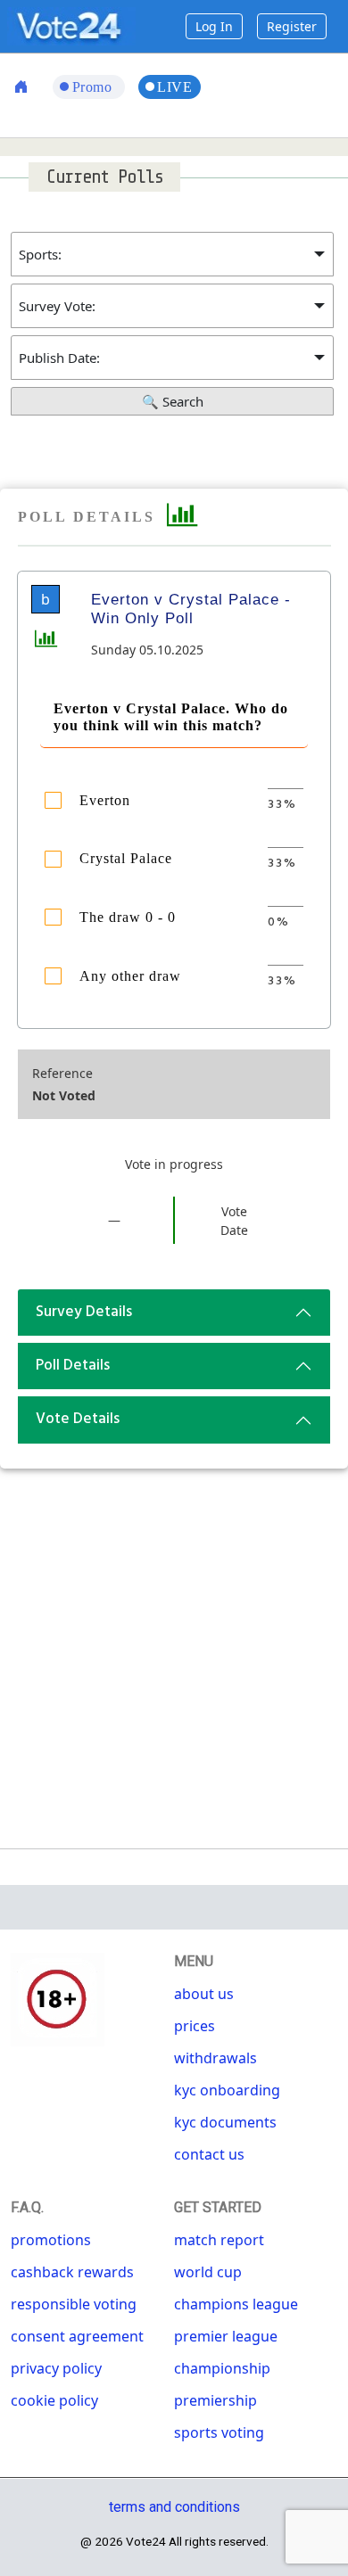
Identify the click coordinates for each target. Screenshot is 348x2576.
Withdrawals (215, 2058)
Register (292, 26)
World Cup (208, 2272)
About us (204, 1994)
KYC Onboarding (227, 2090)
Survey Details (84, 1312)
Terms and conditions (174, 2507)
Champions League (236, 2304)
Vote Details (78, 1419)
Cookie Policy (54, 2400)
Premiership (215, 2400)
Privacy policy (56, 2368)
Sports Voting (219, 2432)
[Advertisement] (174, 1651)
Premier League (226, 2336)
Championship (222, 2368)
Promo (94, 87)
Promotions (51, 2240)
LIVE (174, 87)
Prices (195, 2026)
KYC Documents (225, 2122)
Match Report (219, 2240)
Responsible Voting (74, 2304)
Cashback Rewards (72, 2272)
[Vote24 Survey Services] (71, 25)
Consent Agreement (77, 2336)
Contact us (209, 2154)
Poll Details (73, 1366)
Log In (214, 26)
